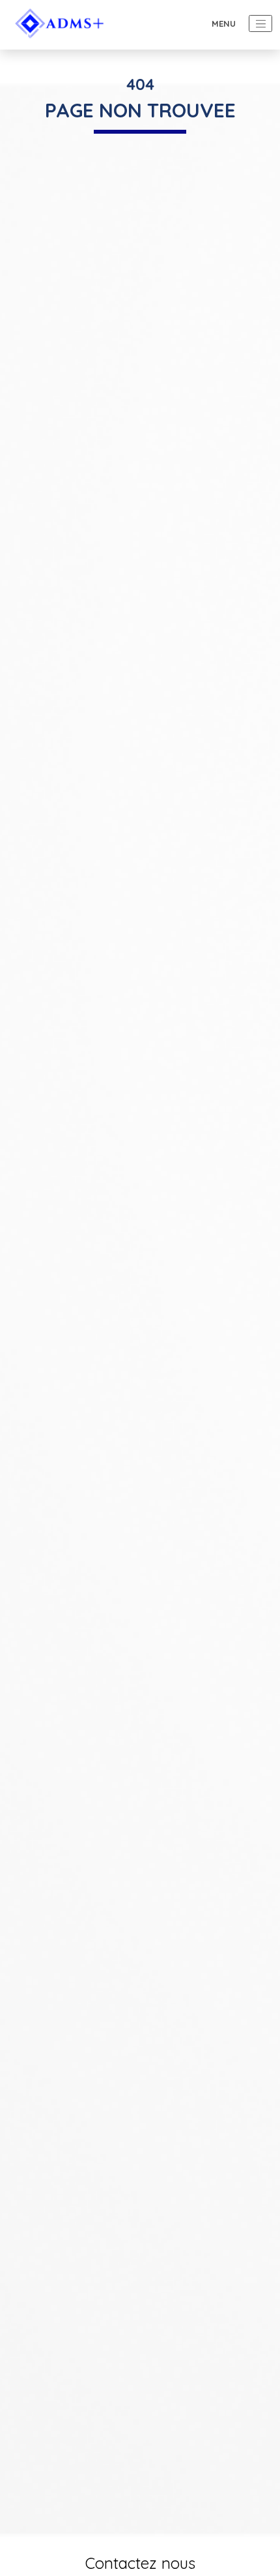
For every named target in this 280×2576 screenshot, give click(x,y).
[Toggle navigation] (260, 23)
